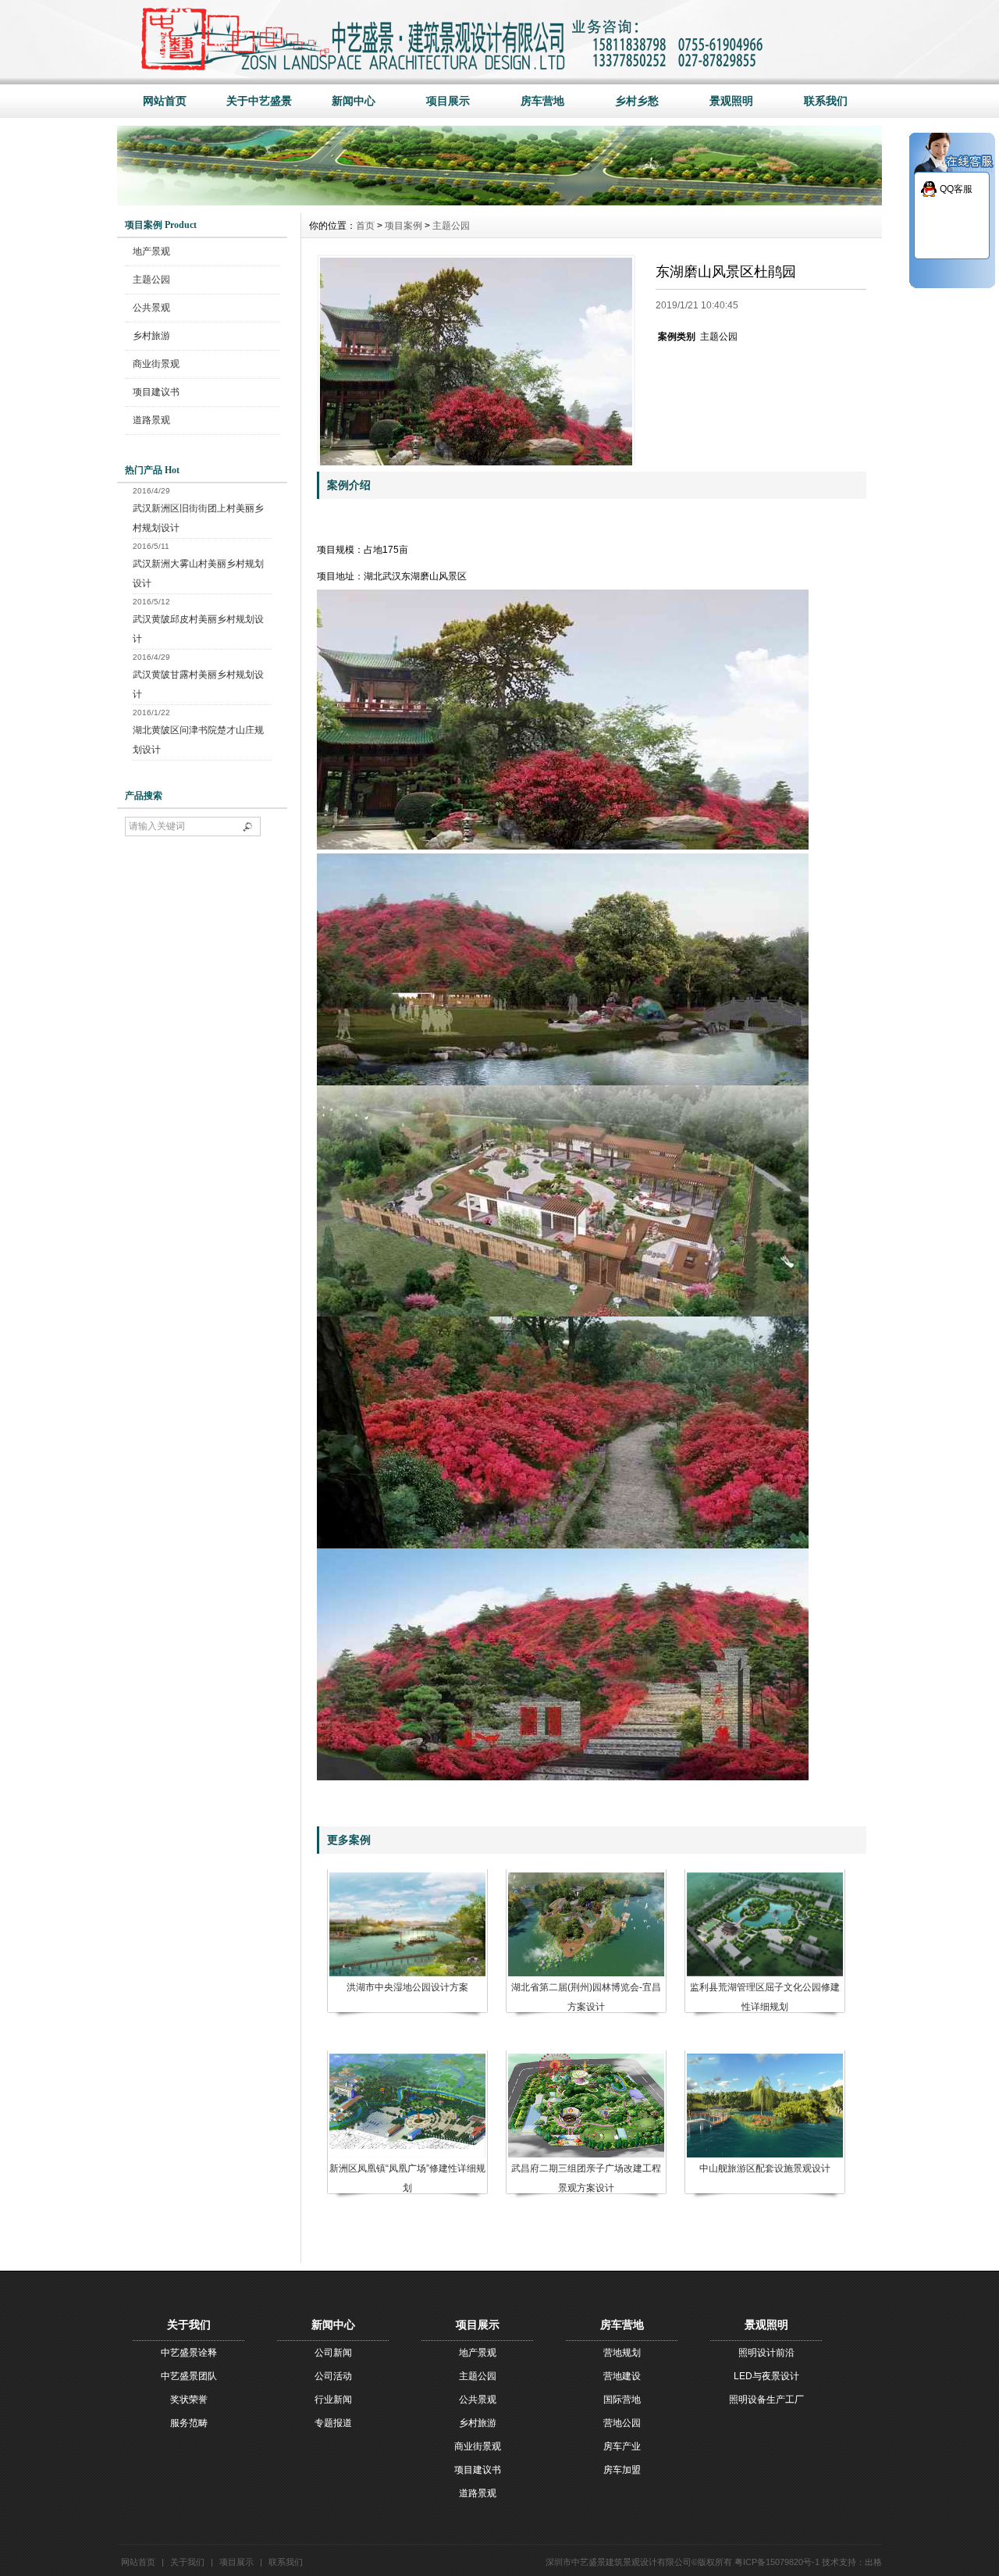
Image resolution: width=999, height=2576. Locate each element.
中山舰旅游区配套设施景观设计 (765, 2168)
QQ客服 (956, 189)
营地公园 (622, 2423)
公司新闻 (333, 2353)
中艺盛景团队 (189, 2376)
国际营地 (622, 2400)
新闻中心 (354, 101)
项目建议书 (156, 392)
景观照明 (731, 101)
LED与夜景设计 (766, 2376)
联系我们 (826, 101)
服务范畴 (189, 2423)
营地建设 (622, 2376)
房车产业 (622, 2446)
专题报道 (333, 2423)
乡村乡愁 (637, 101)
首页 (365, 226)
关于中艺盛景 (259, 101)
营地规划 (622, 2353)
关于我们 (187, 2562)
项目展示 (448, 101)
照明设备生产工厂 (766, 2400)
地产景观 (151, 251)
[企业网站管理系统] (499, 201)
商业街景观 (156, 364)
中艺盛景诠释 (189, 2353)
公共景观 (151, 308)
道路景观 (151, 420)
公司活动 (333, 2376)
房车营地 (542, 101)
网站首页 (165, 101)
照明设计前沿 (766, 2353)
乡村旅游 (151, 336)
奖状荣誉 (189, 2400)
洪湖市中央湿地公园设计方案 (407, 1987)
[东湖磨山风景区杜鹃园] (476, 359)
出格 (873, 2562)
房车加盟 (622, 2470)
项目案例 (404, 226)
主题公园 (151, 280)
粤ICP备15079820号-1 (777, 2562)
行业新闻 (333, 2400)
